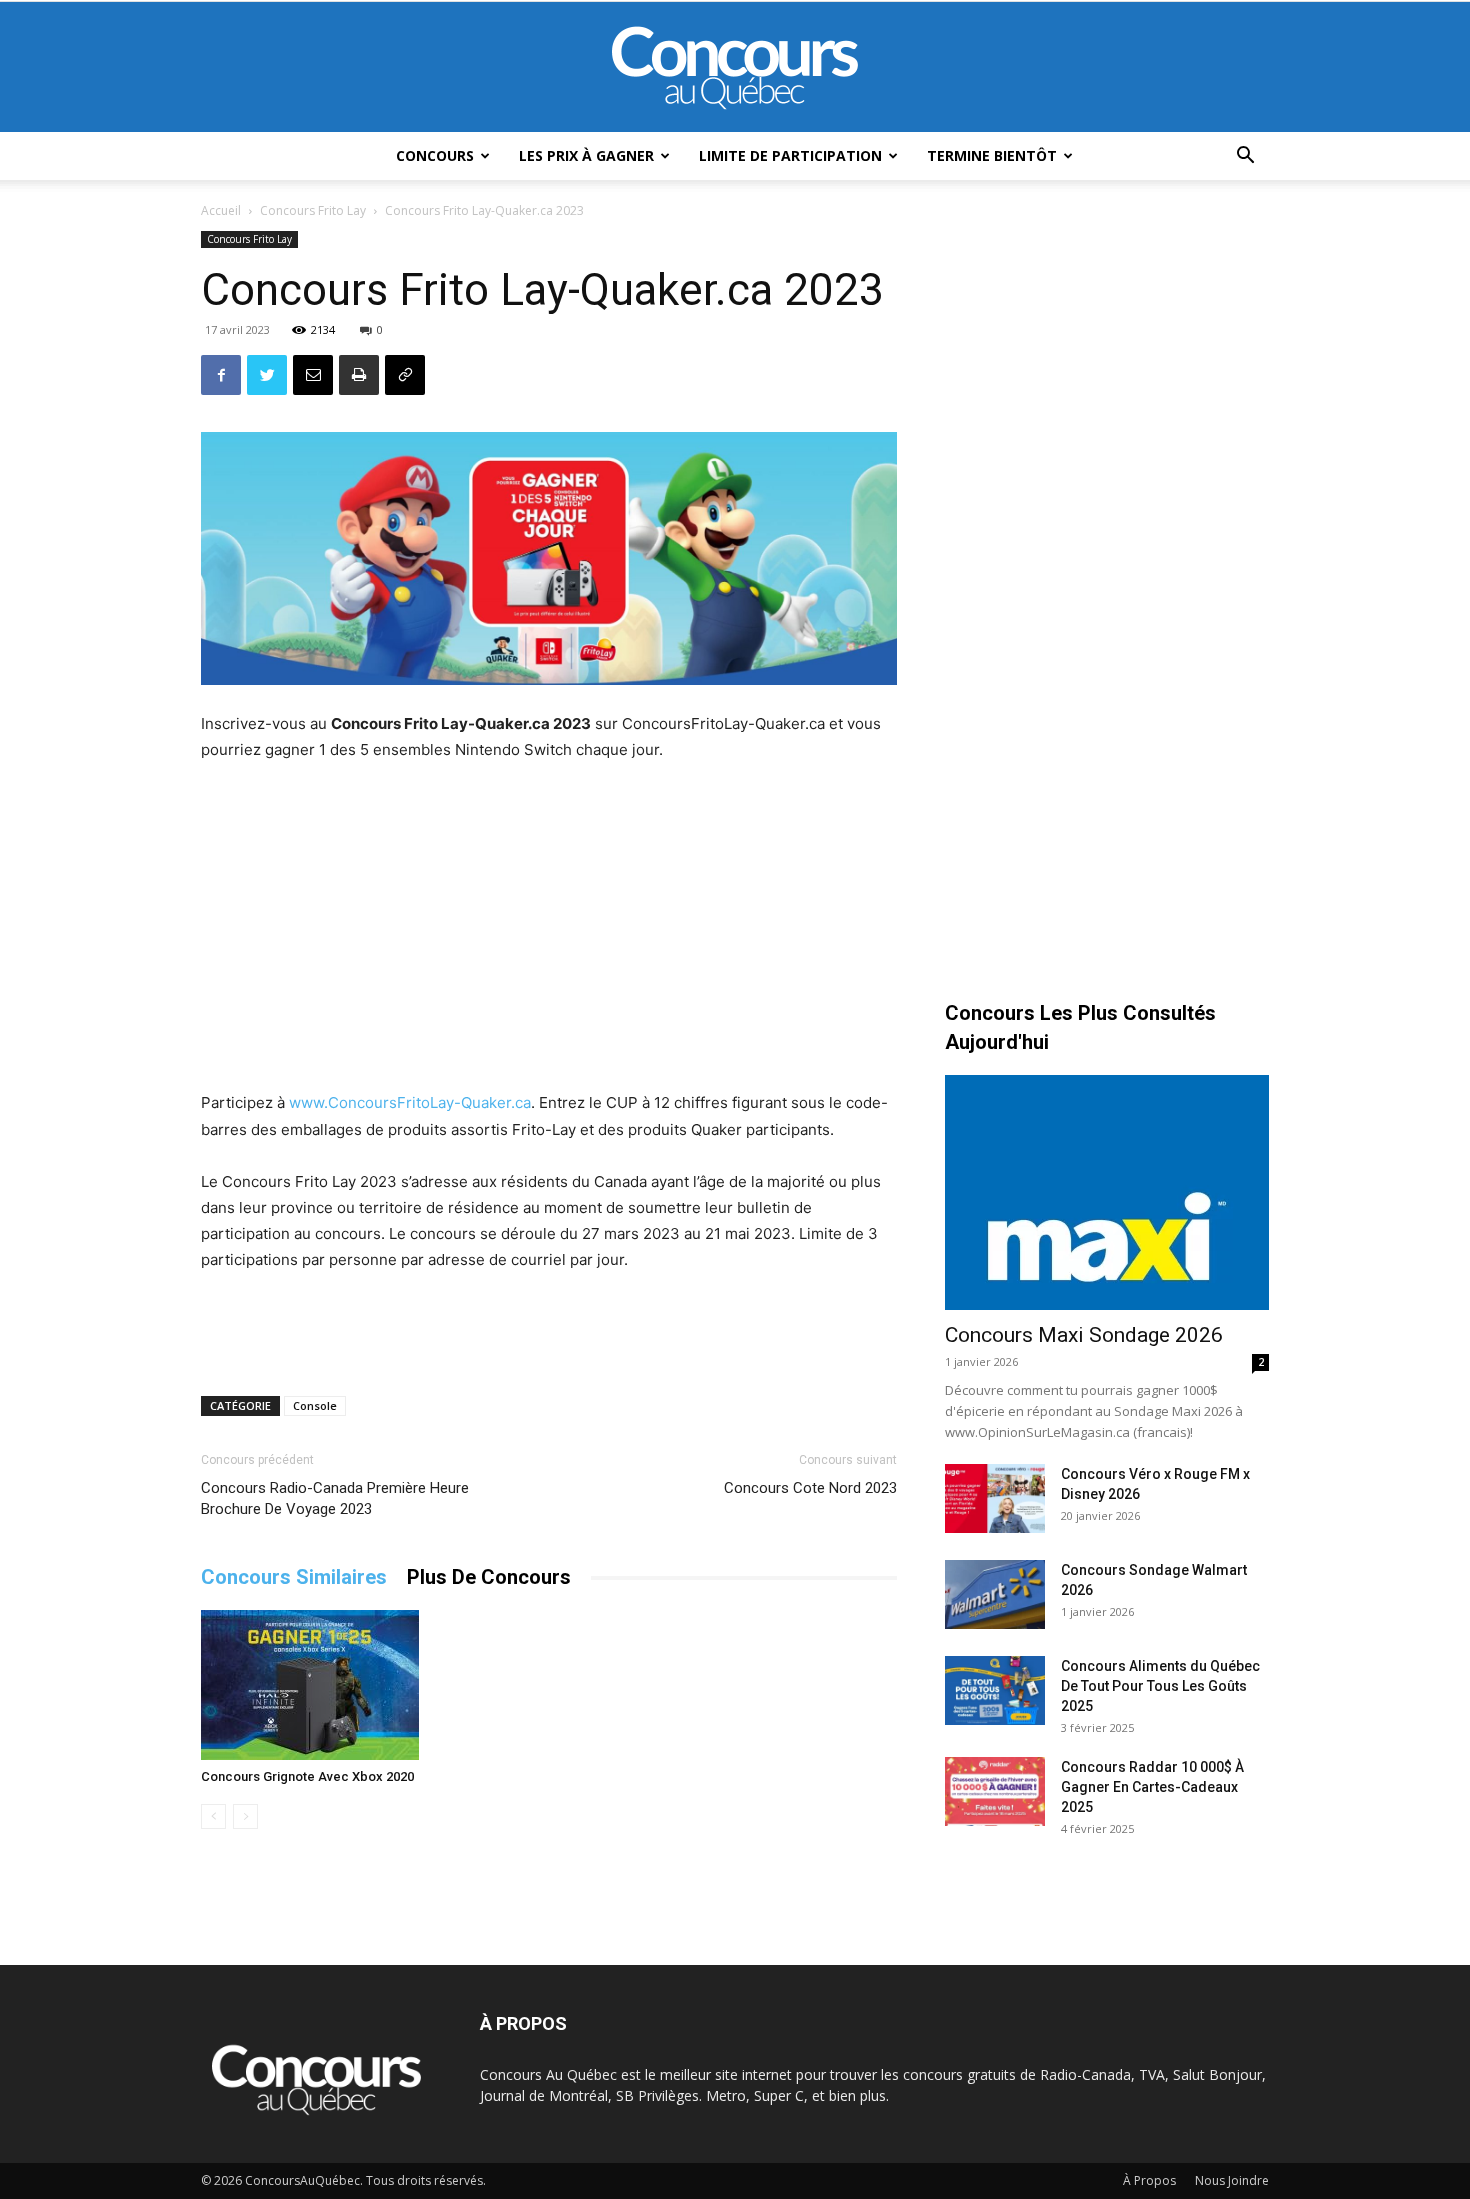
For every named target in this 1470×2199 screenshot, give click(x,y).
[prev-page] (213, 1816)
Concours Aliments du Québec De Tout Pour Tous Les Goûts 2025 (1160, 1686)
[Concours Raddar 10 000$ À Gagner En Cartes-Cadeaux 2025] (995, 1791)
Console (315, 1405)
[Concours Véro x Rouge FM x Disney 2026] (995, 1498)
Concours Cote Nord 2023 (810, 1488)
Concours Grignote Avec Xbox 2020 (307, 1776)
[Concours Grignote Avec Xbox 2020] (310, 1685)
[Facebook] (221, 375)
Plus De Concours (489, 1577)
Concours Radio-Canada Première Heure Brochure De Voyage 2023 (335, 1498)
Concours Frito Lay (313, 210)
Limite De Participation (790, 155)
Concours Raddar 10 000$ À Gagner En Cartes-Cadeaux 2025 (1152, 1787)
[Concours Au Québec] (735, 68)
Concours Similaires (294, 1577)
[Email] (313, 375)
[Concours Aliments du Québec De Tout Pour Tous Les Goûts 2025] (995, 1690)
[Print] (359, 375)
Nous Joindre (1232, 2180)
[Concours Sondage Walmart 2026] (995, 1594)
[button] (1245, 157)
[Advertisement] (549, 929)
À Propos (1149, 2180)
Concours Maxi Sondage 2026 (1084, 1335)
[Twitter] (267, 375)
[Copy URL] (405, 375)
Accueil (221, 210)
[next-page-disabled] (245, 1816)
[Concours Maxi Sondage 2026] (1107, 1192)
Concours (435, 155)
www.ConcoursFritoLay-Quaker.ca (410, 1102)
